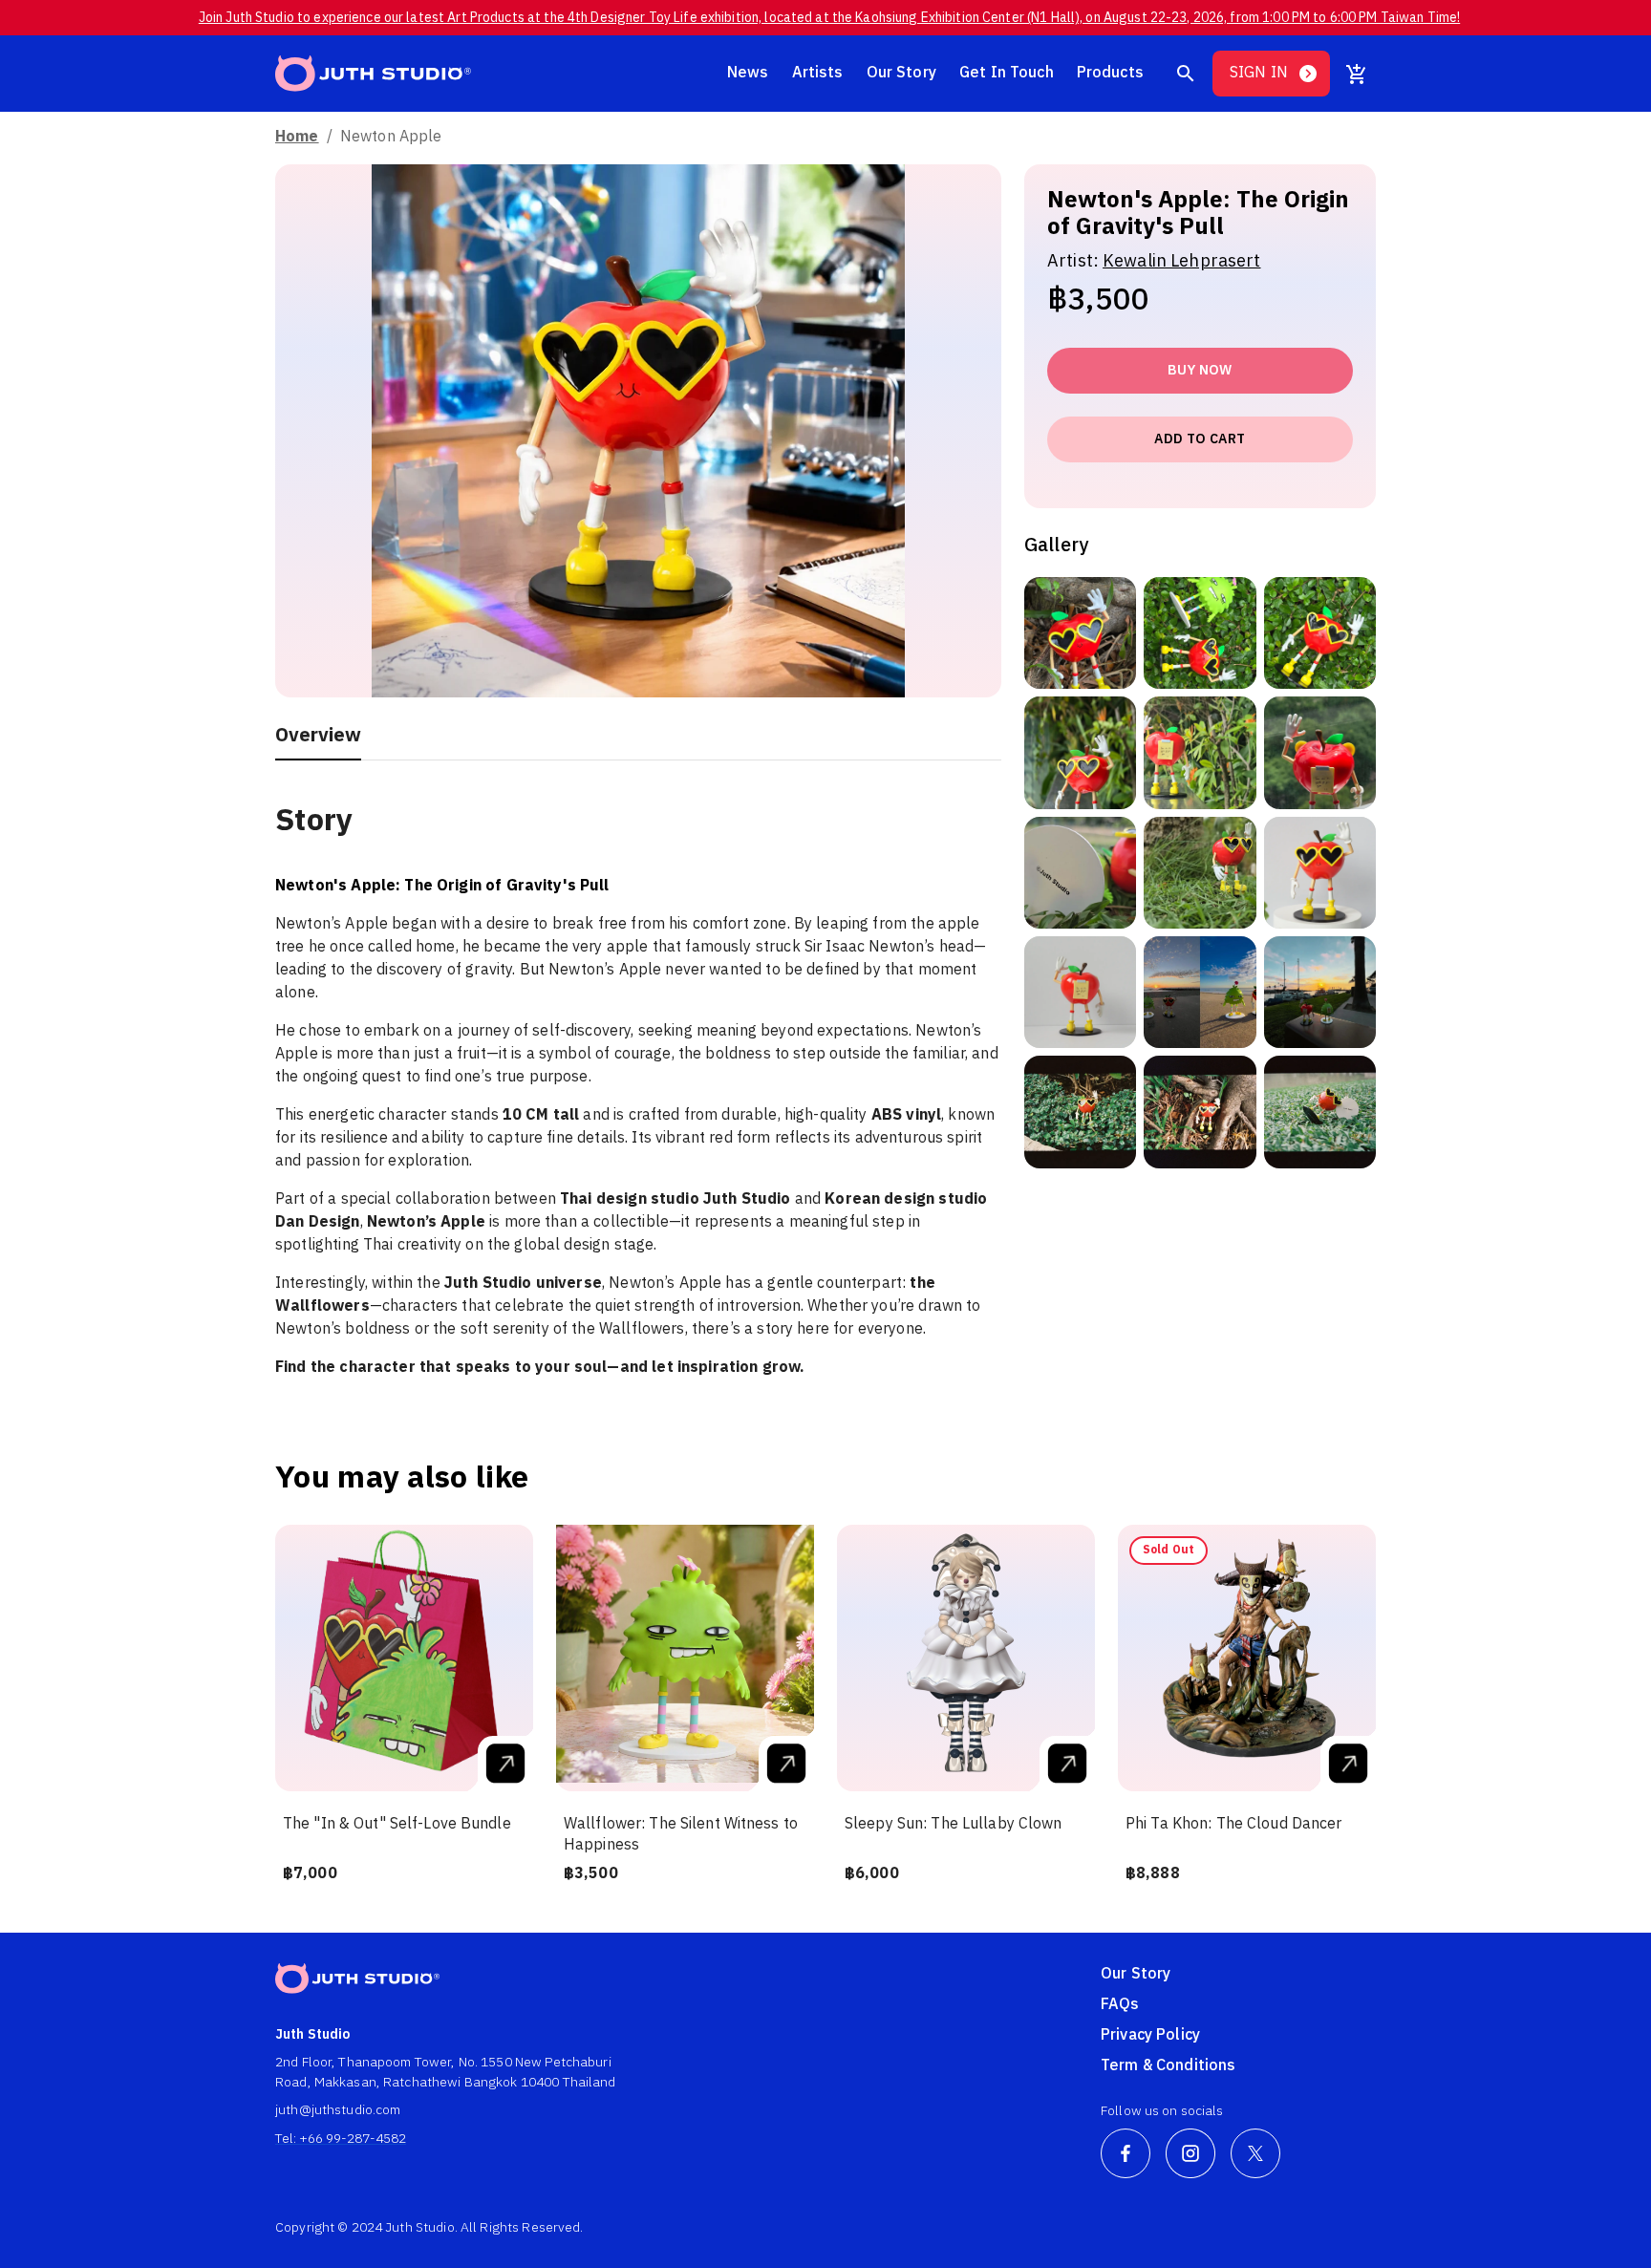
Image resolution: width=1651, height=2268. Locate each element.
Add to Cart (1200, 439)
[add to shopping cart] (1357, 74)
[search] (1186, 74)
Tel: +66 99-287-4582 (341, 2139)
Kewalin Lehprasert (1181, 262)
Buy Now (1200, 370)
